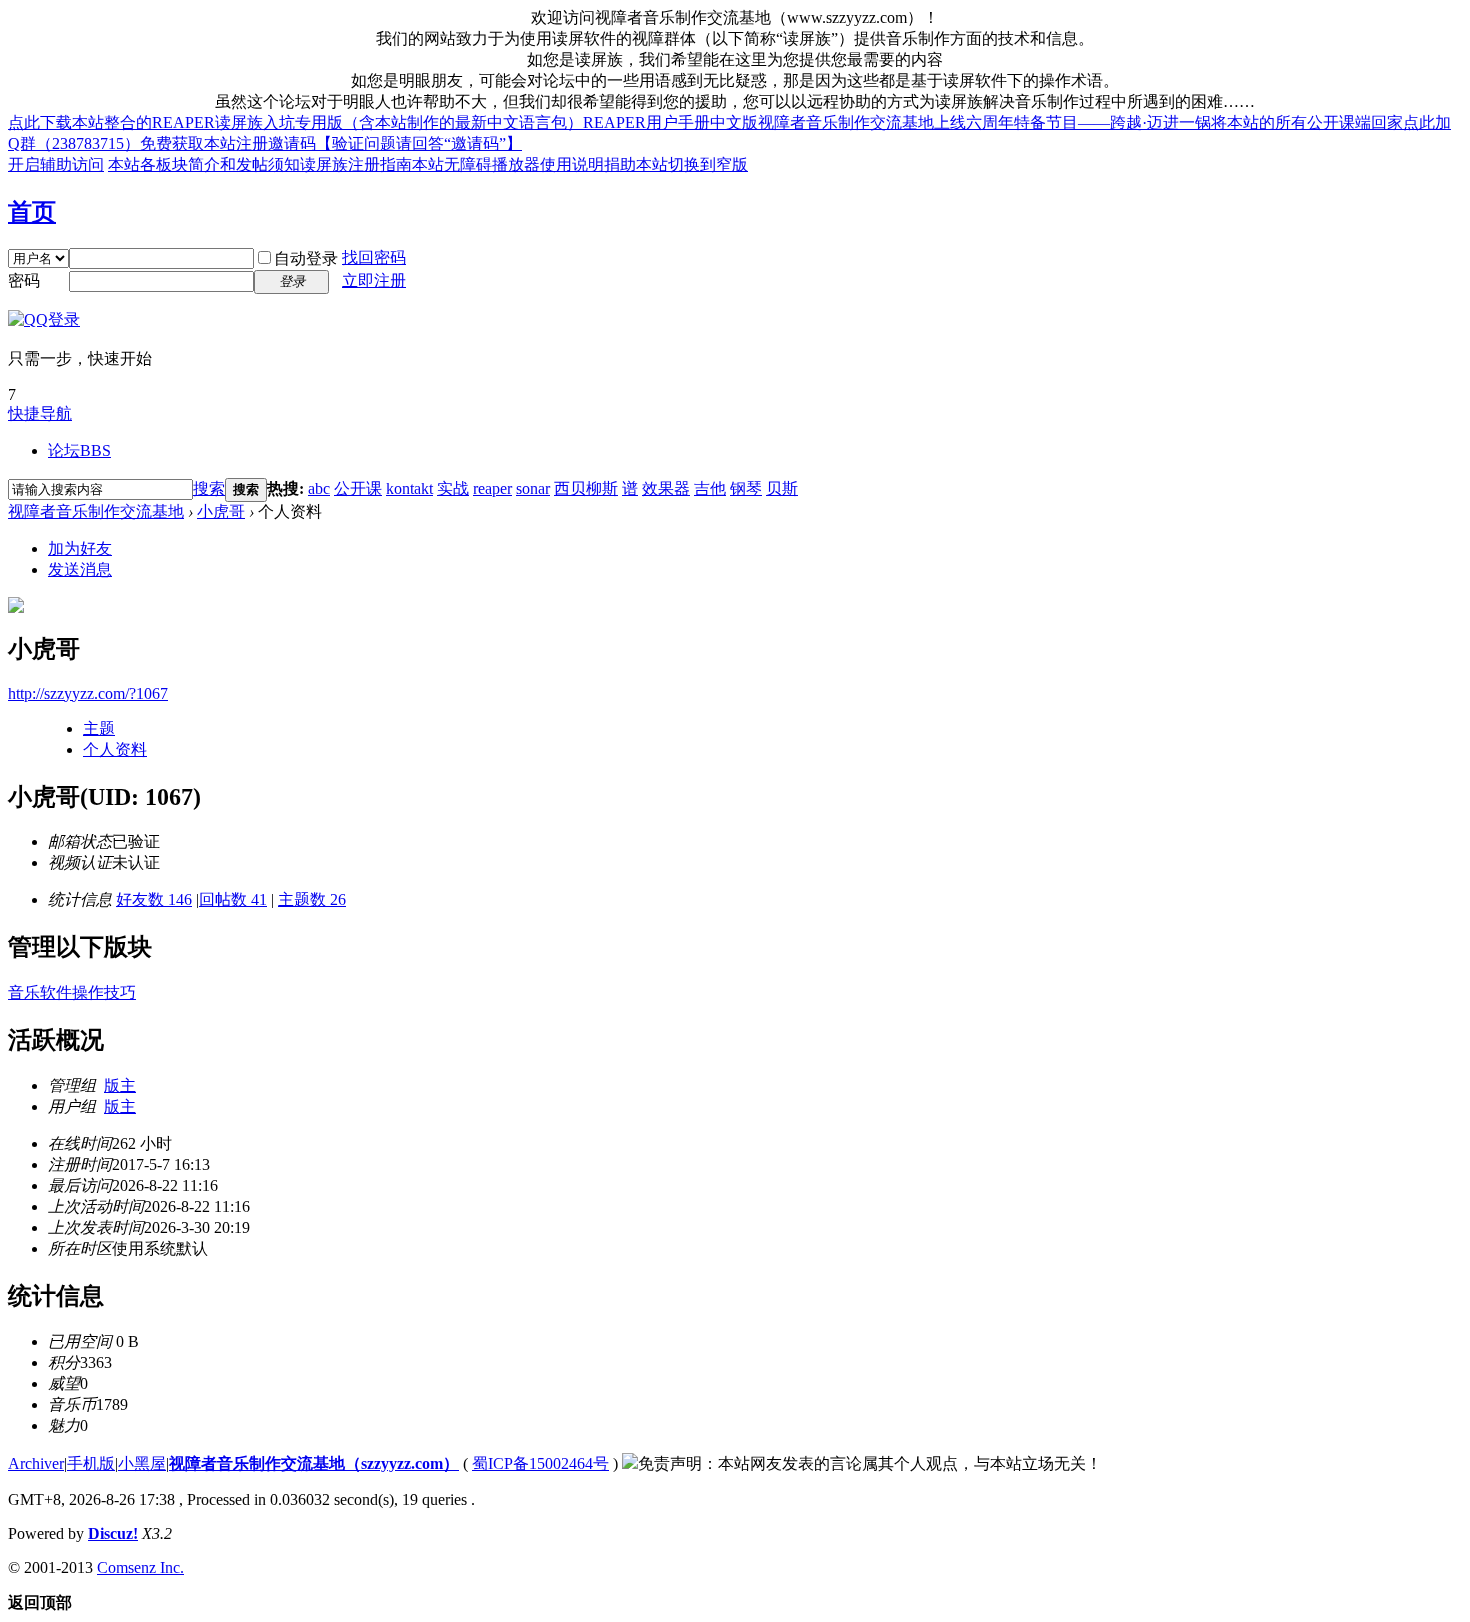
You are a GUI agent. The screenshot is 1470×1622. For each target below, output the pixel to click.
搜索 (209, 488)
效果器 (666, 488)
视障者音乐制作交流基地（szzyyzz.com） (314, 1463)
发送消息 (80, 569)
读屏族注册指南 (356, 164)
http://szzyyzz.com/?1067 (88, 693)
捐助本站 (636, 164)
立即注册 (374, 280)
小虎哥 (221, 511)
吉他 (710, 488)
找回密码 (374, 257)
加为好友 (80, 548)
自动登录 (306, 258)
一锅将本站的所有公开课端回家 (1291, 122)
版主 (120, 1085)
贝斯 (782, 488)
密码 (24, 280)
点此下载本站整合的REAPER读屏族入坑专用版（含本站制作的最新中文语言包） (295, 122)
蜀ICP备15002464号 (540, 1463)
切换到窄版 (708, 164)
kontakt (409, 488)
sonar (533, 488)
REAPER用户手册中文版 (670, 122)
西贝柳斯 (586, 488)
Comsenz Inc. (140, 1567)
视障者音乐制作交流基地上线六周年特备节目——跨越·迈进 (968, 122)
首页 (32, 212)
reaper (492, 488)
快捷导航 (40, 413)
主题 (99, 728)
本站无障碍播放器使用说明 (508, 164)
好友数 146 (154, 899)
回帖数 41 (233, 899)
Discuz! (113, 1533)
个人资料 (115, 749)
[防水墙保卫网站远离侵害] (630, 1463)
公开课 (358, 488)
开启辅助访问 (56, 164)
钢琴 (746, 488)
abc (319, 488)
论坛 (79, 450)
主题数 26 (312, 899)
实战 (453, 488)
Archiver (36, 1463)
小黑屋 (142, 1463)
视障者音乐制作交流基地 (96, 511)
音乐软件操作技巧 (72, 992)
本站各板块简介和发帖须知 (204, 164)
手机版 (91, 1463)
